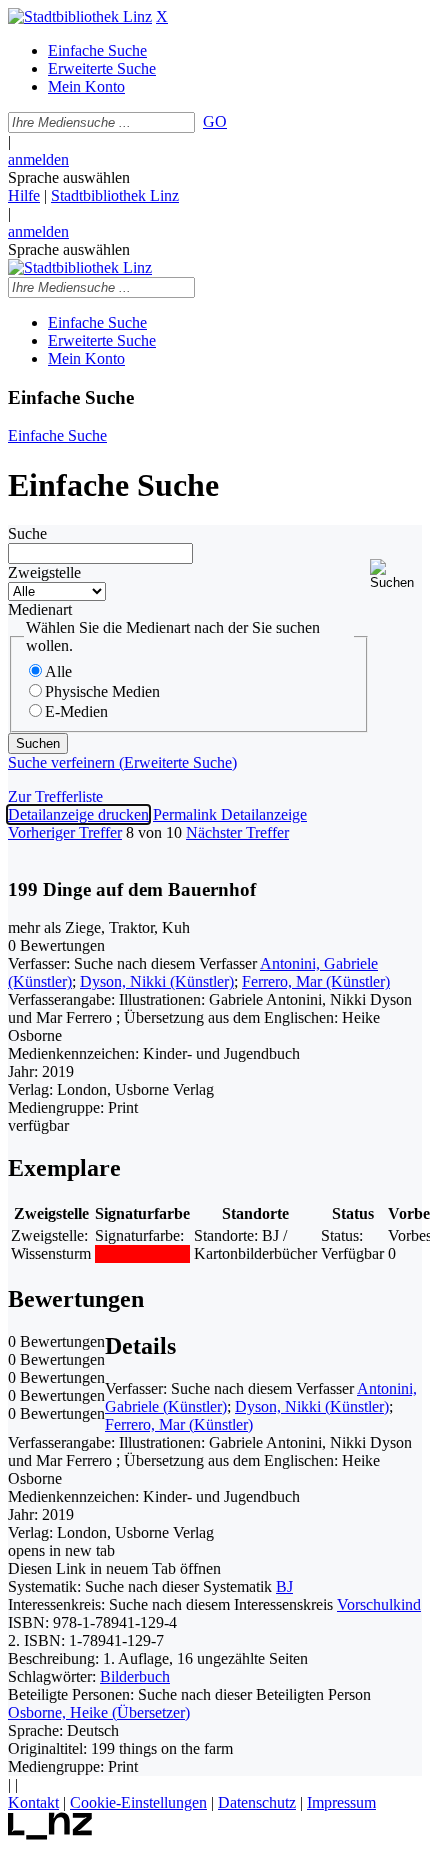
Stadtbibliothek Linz (115, 195)
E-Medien (76, 711)
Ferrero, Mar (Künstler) (316, 981)
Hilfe (24, 195)
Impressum (341, 1802)
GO (215, 121)
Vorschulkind (379, 1604)
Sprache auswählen (69, 177)
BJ (284, 1586)
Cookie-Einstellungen (138, 1802)
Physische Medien (102, 691)
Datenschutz (257, 1802)
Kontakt (33, 1802)
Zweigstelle (44, 572)
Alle (58, 671)
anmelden (38, 159)
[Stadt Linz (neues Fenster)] (50, 1834)
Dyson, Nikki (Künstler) (157, 981)
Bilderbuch (135, 1676)
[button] (396, 574)
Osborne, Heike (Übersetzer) (99, 1712)
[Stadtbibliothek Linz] (80, 16)
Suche (27, 533)
